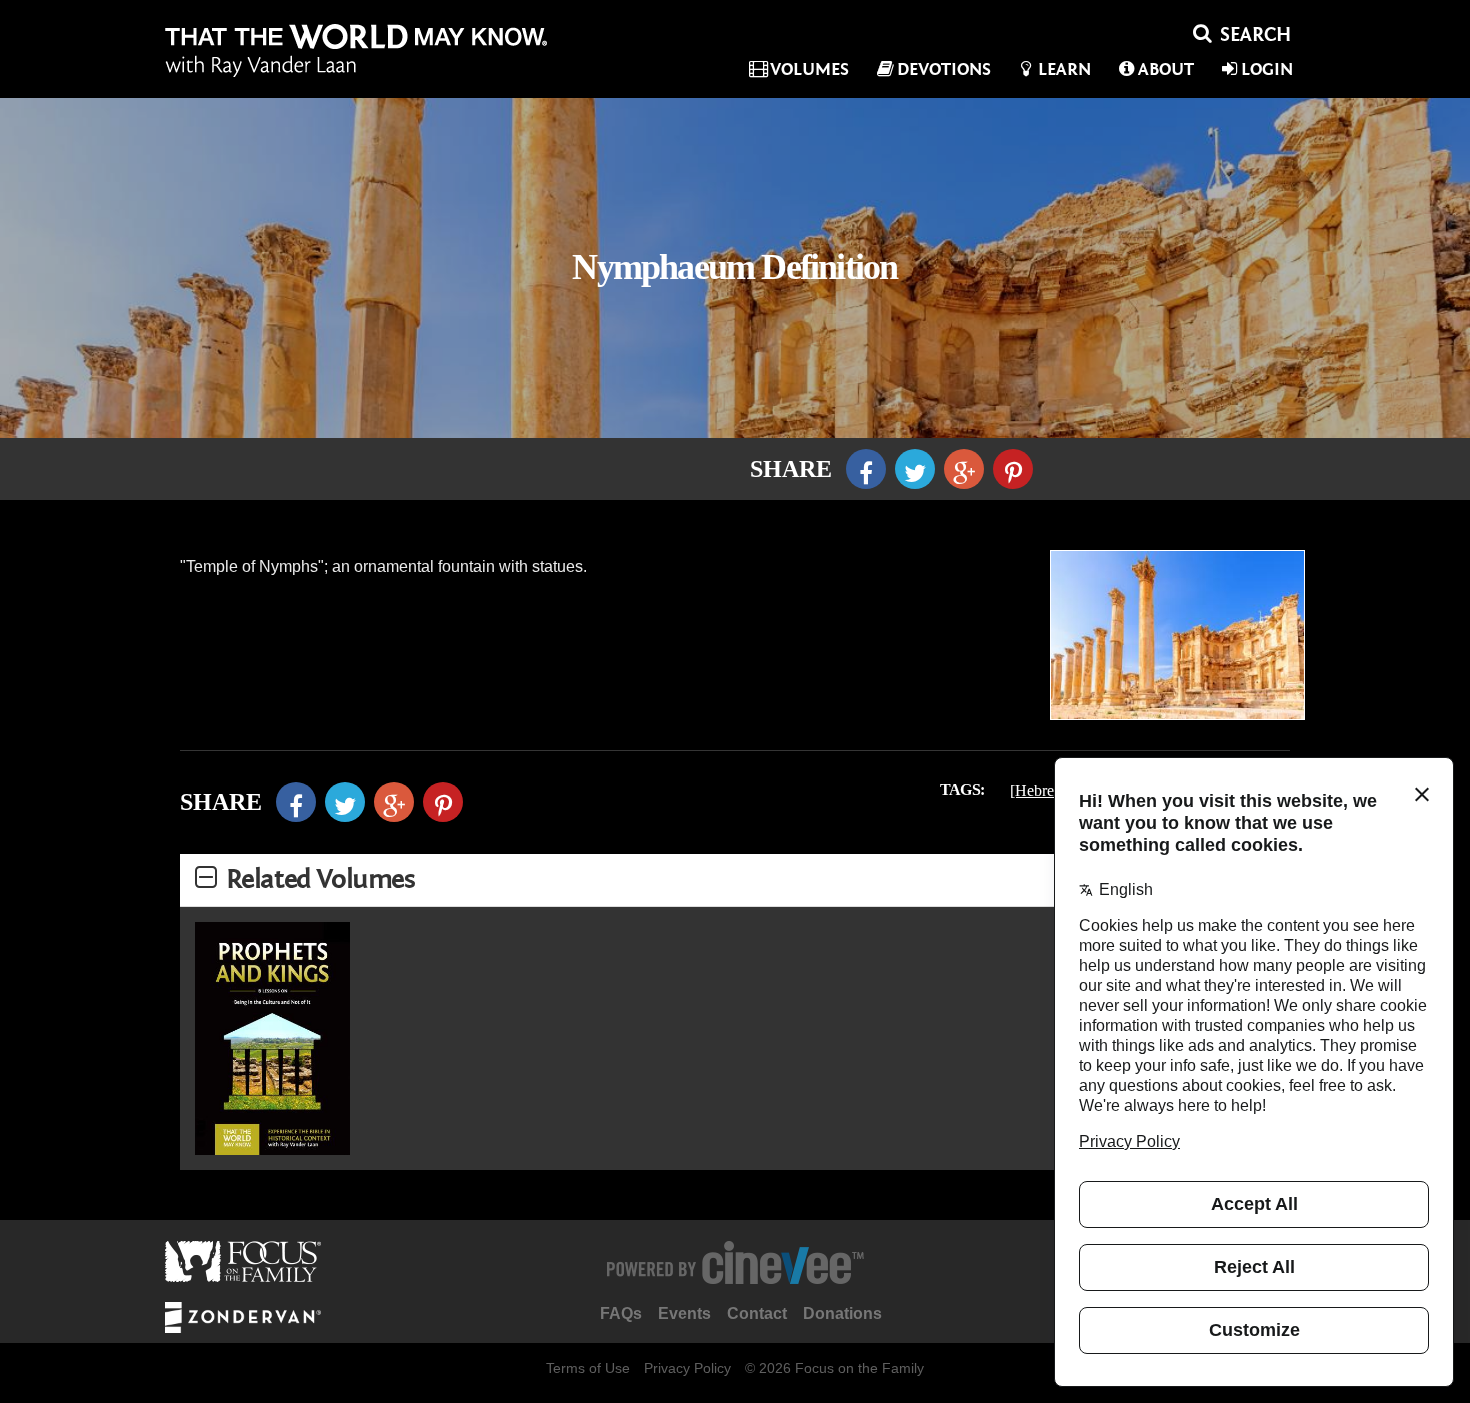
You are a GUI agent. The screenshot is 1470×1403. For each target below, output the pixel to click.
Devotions (944, 69)
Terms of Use (588, 1368)
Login (1267, 69)
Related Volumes (320, 879)
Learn (1064, 69)
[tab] (735, 880)
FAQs (621, 1313)
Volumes (809, 69)
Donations (842, 1313)
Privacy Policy (687, 1368)
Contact (757, 1313)
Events (684, 1313)
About (1166, 69)
